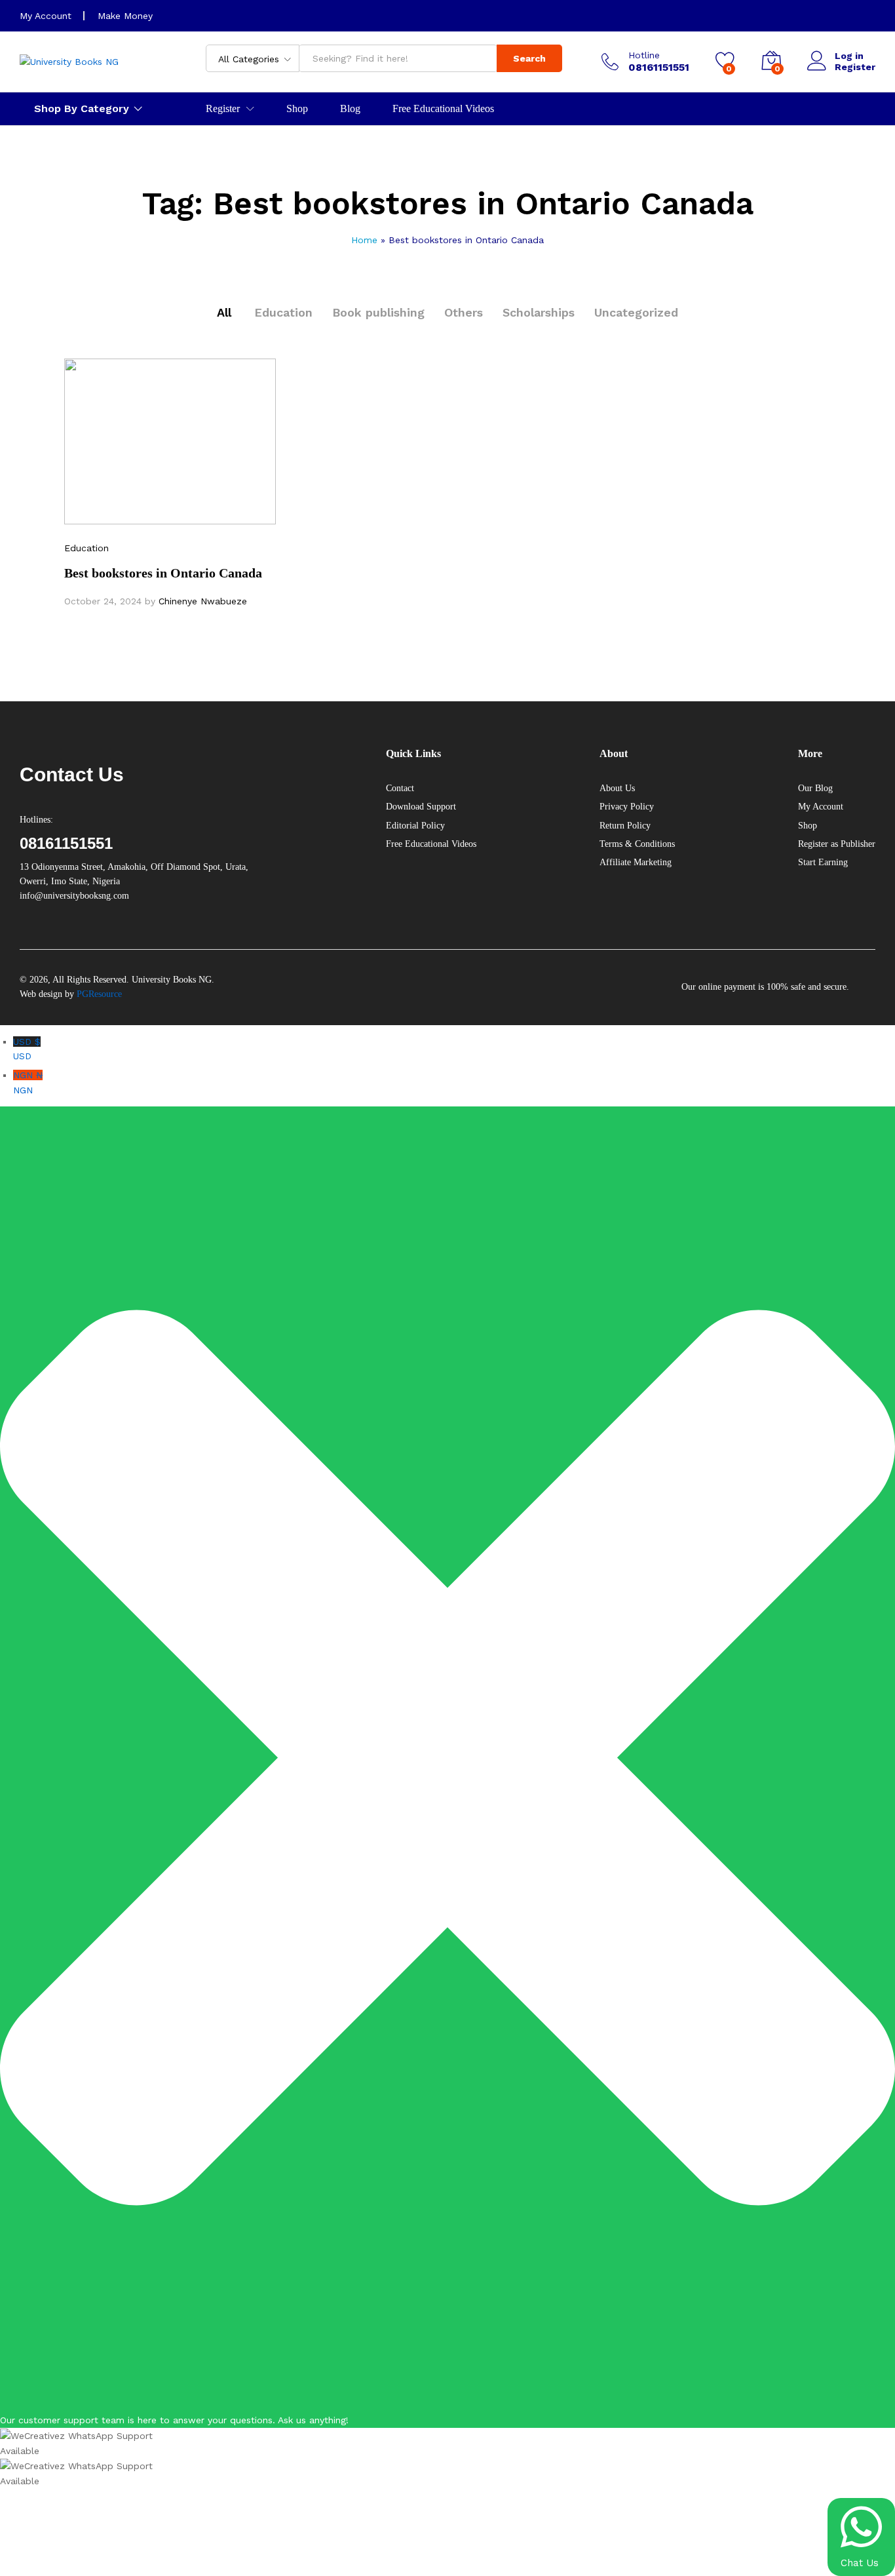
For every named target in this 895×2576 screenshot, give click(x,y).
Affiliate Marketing (636, 862)
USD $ (27, 1049)
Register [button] (223, 109)
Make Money (125, 16)
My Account (46, 16)
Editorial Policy (415, 826)
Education (283, 312)
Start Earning (823, 862)
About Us (617, 788)
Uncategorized (636, 312)
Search (529, 58)
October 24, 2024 (103, 601)
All (224, 312)
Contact (400, 788)
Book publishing (378, 312)
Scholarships (539, 312)
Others (464, 312)
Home (364, 240)
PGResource (99, 994)
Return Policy (625, 826)
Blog (350, 109)
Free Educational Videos (443, 109)
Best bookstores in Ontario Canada (163, 573)
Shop (297, 109)
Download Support (421, 807)
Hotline (644, 55)
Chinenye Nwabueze (203, 601)
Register (855, 67)
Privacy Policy (627, 807)
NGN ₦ (28, 1082)
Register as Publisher (837, 844)
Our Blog (815, 788)
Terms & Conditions (637, 844)
